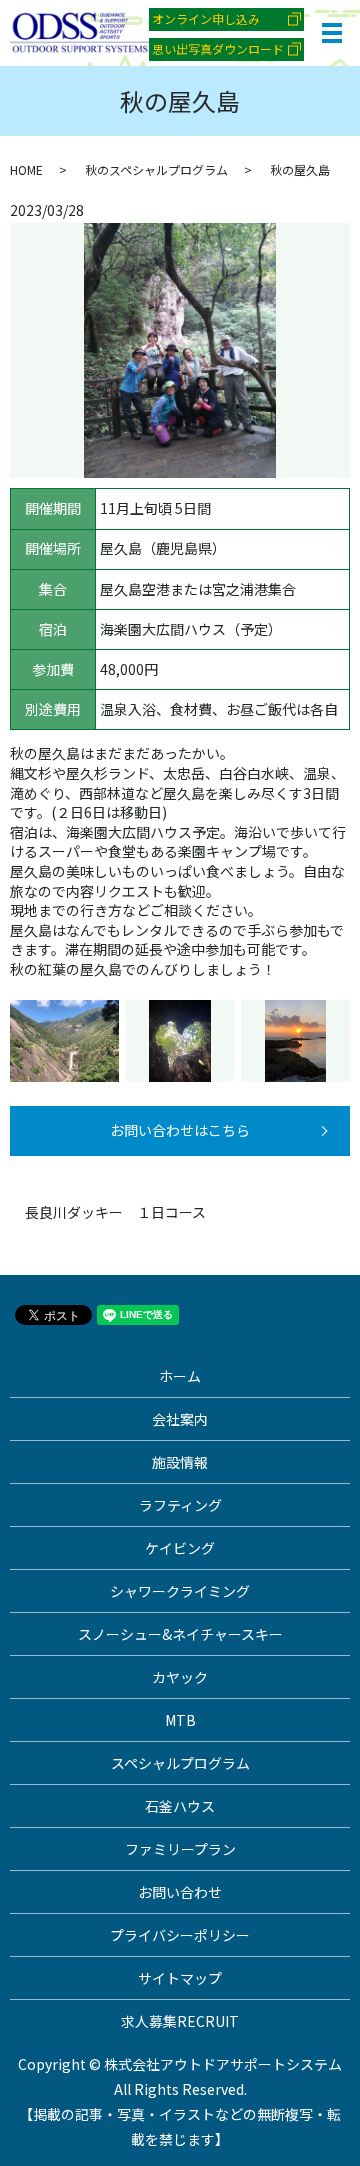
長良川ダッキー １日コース (115, 1212)
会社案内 (180, 1419)
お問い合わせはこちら (180, 1130)
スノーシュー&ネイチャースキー (180, 1634)
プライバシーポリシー (180, 1935)
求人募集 (180, 2021)
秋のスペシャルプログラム (156, 169)
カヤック (180, 1677)
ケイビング (180, 1548)
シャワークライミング (180, 1591)
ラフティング (180, 1505)
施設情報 (180, 1462)
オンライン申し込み (206, 18)
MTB (180, 1720)
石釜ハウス (180, 1806)
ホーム (180, 1376)
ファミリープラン (180, 1849)
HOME (26, 169)
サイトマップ (180, 1978)
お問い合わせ (180, 1892)
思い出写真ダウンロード (218, 48)
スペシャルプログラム (180, 1763)
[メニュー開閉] (332, 33)
